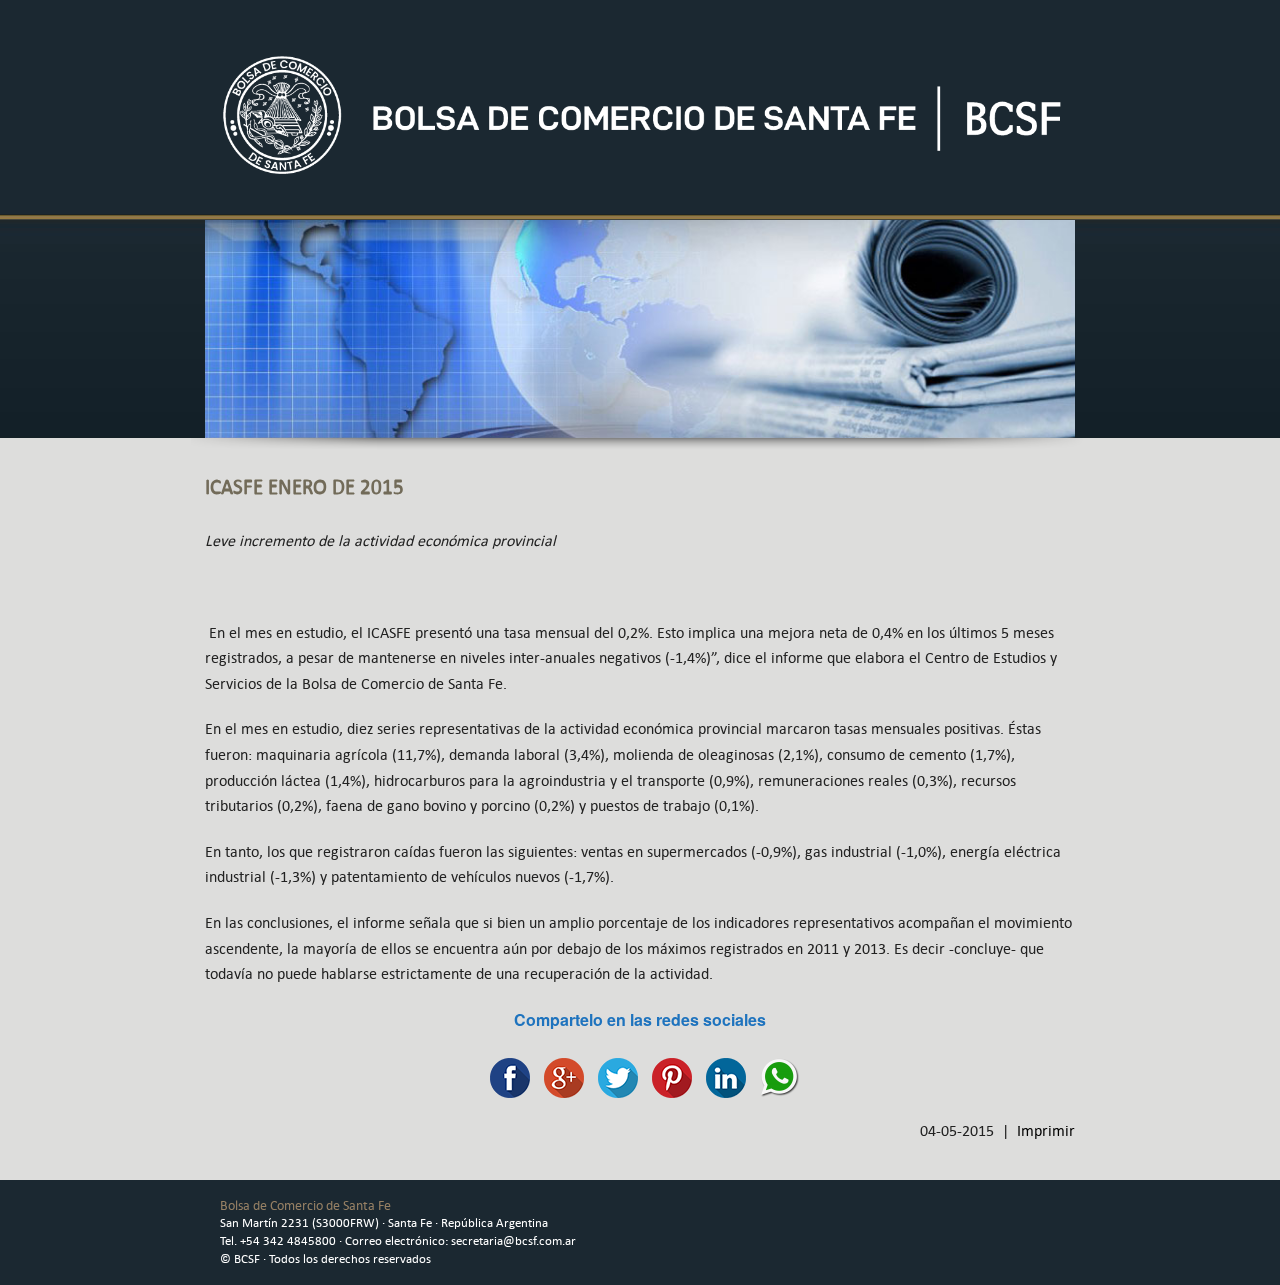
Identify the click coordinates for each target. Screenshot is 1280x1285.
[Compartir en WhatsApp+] (775, 1075)
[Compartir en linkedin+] (721, 1075)
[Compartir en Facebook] (505, 1075)
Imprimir (1046, 1130)
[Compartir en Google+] (559, 1075)
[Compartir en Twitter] (613, 1075)
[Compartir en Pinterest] (667, 1075)
